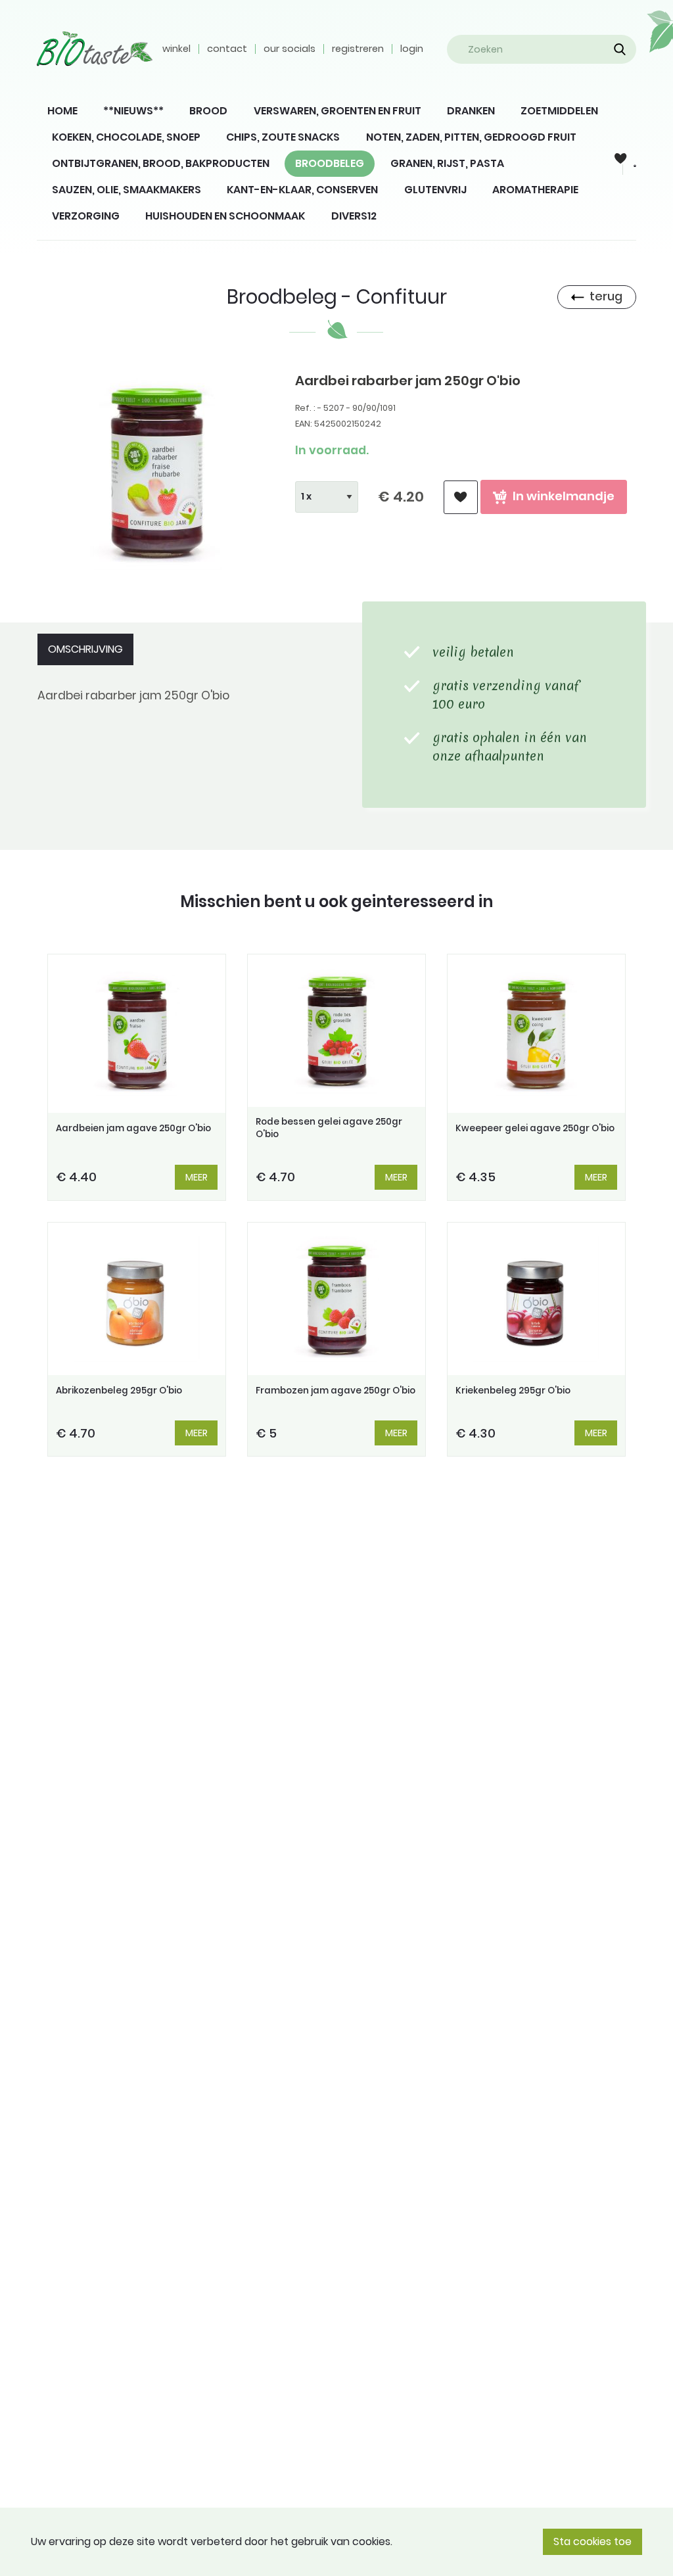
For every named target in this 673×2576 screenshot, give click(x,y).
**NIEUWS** (133, 111)
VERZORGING (86, 216)
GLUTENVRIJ (435, 190)
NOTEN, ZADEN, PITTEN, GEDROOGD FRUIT (471, 137)
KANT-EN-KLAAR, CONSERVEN (302, 190)
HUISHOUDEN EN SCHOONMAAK (225, 216)
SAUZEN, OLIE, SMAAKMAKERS (127, 190)
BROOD (208, 111)
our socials (290, 49)
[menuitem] (62, 111)
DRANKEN (471, 111)
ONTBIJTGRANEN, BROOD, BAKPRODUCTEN (161, 163)
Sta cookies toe (592, 2541)
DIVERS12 (354, 216)
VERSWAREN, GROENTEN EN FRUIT (337, 111)
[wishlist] (461, 497)
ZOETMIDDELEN (559, 111)
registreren (358, 49)
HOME (62, 111)
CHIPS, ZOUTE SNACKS (283, 137)
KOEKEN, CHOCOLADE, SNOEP (126, 137)
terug (606, 296)
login (412, 49)
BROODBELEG (330, 163)
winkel (176, 49)
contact (227, 49)
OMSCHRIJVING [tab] (85, 649)
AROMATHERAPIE (535, 190)
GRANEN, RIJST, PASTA (447, 163)
